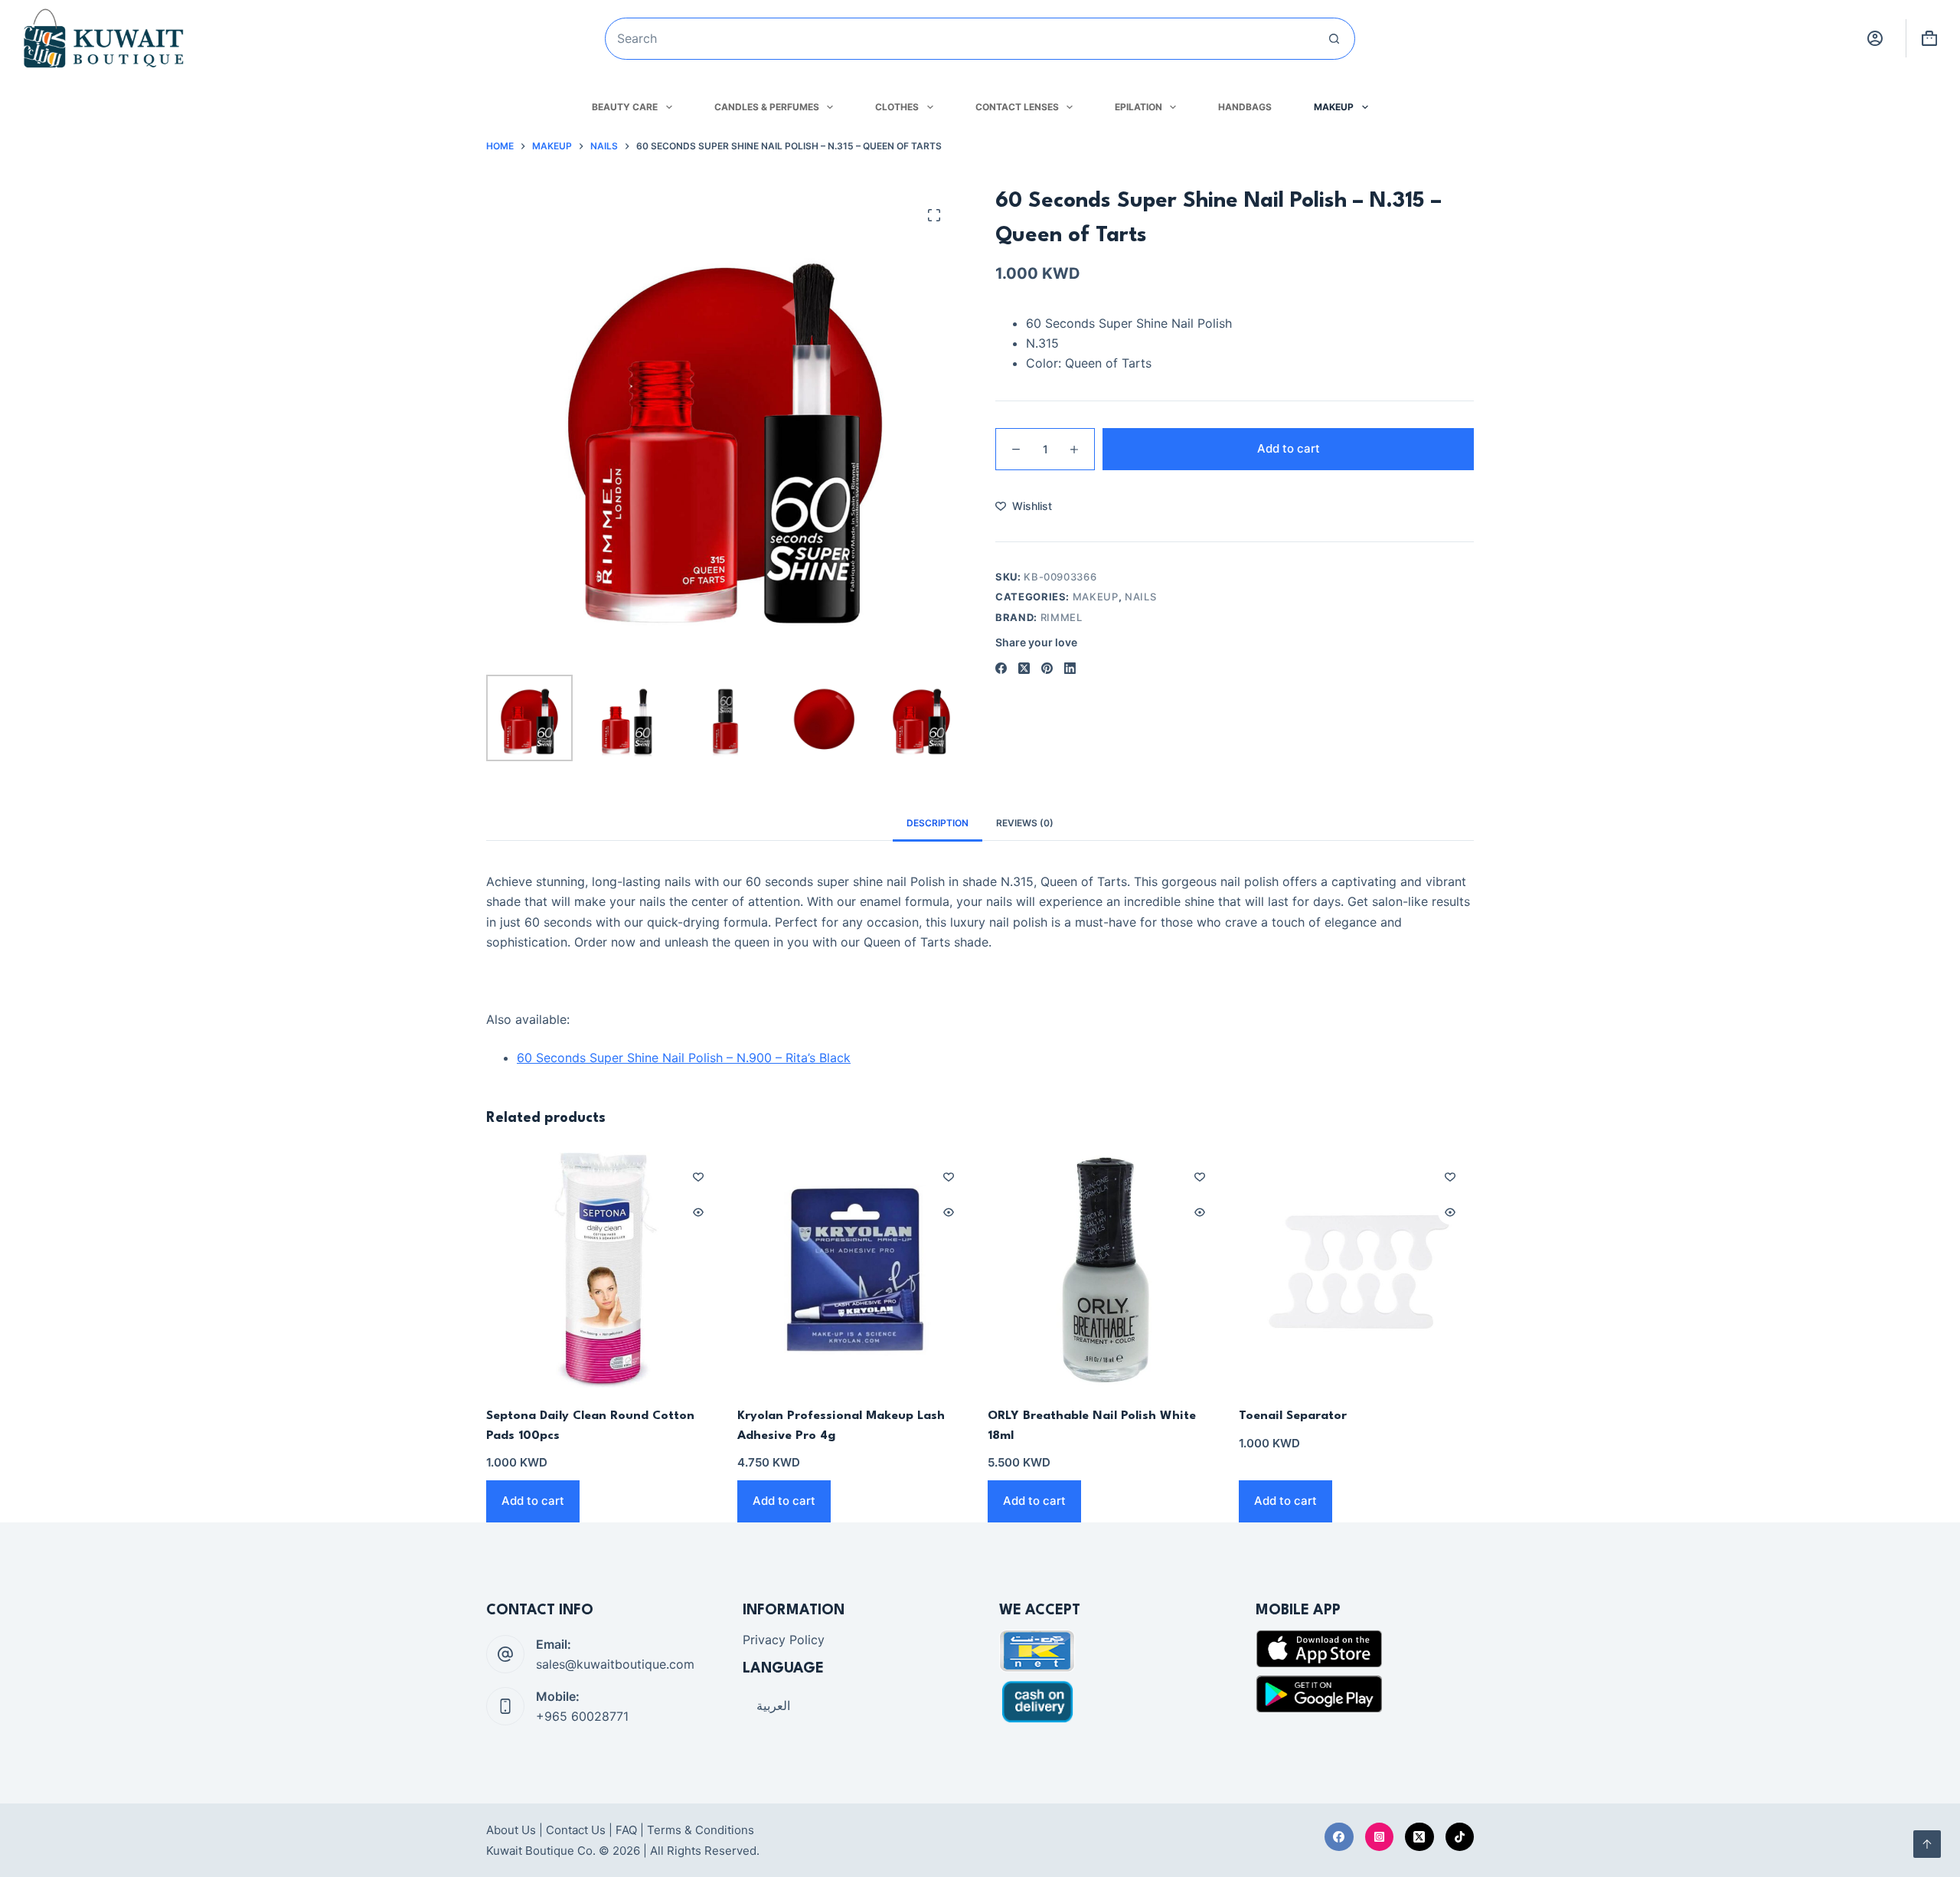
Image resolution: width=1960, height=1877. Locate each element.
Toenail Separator (1293, 1416)
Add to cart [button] (533, 1501)
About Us (511, 1830)
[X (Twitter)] (1024, 668)
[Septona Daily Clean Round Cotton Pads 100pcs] (604, 1270)
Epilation (1138, 107)
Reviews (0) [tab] (1025, 823)
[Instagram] (1380, 1837)
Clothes (897, 107)
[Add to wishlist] (698, 1176)
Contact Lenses (1017, 107)
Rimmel (1062, 617)
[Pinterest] (1047, 668)
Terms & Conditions (701, 1830)
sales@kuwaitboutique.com (615, 1664)
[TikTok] (1460, 1837)
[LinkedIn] (1070, 668)
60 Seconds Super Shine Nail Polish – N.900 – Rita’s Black (684, 1058)
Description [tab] (938, 823)
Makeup (1334, 107)
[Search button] (1334, 39)
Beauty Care (625, 107)
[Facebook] (1001, 668)
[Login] (1875, 38)
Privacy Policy (784, 1640)
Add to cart (1289, 448)
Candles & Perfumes (767, 107)
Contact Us (576, 1830)
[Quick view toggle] (698, 1212)
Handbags (1245, 107)
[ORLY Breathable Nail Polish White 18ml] (1106, 1270)
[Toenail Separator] (1357, 1270)
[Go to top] (1927, 1844)
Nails (1140, 597)
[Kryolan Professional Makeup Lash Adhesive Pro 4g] (855, 1270)
